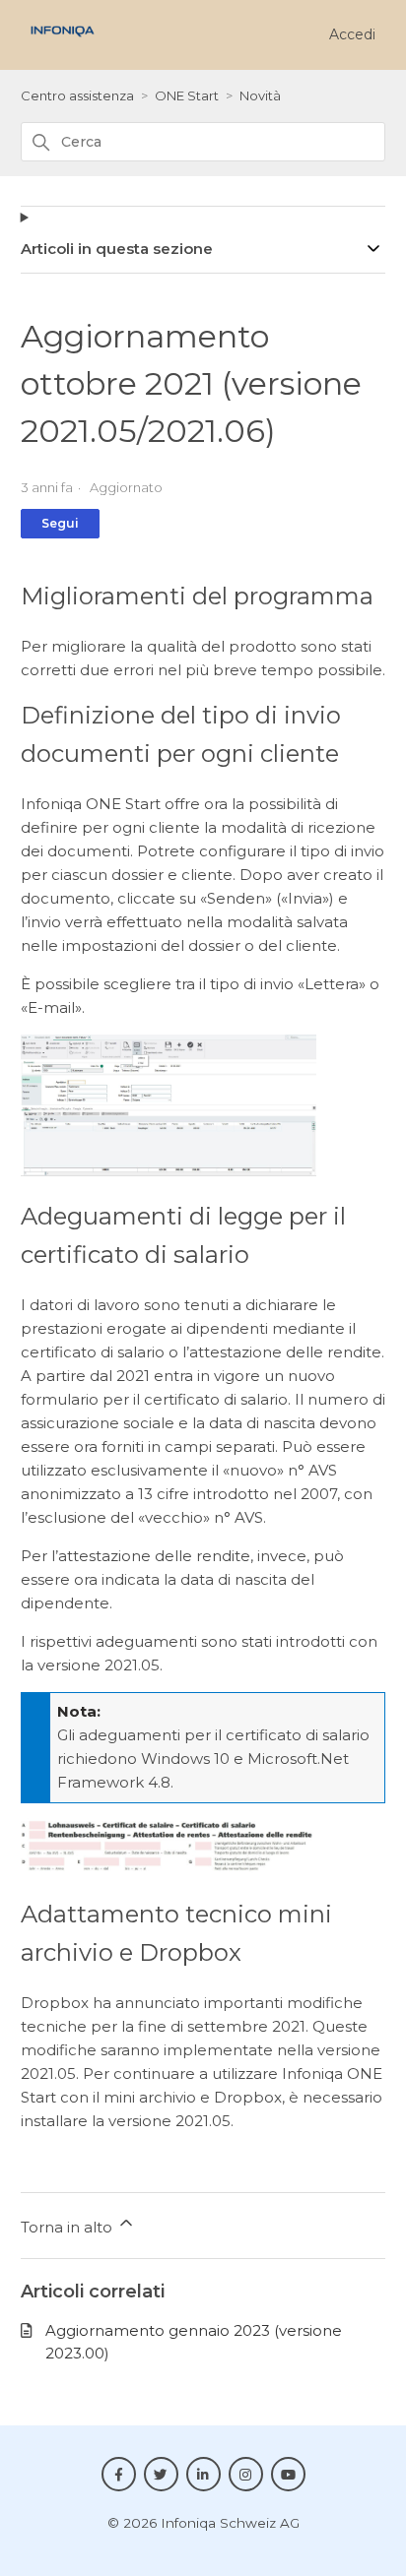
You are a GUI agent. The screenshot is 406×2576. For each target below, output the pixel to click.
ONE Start (187, 95)
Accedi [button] (352, 34)
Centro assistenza (77, 95)
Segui (60, 523)
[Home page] (63, 42)
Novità (260, 95)
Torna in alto (68, 2227)
